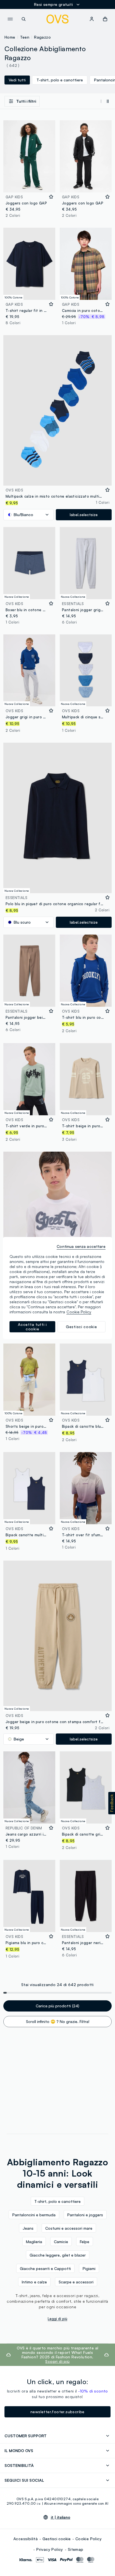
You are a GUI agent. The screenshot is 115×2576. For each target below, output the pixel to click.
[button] (112, 1803)
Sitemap (76, 2549)
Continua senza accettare (81, 1246)
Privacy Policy (50, 2549)
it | (61, 2517)
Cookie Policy (88, 2539)
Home (10, 37)
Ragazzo (42, 37)
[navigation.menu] (10, 19)
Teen (25, 37)
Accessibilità (26, 2539)
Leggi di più (57, 2319)
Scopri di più (57, 2361)
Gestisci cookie (57, 2539)
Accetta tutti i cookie (32, 1327)
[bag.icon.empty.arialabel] (105, 19)
